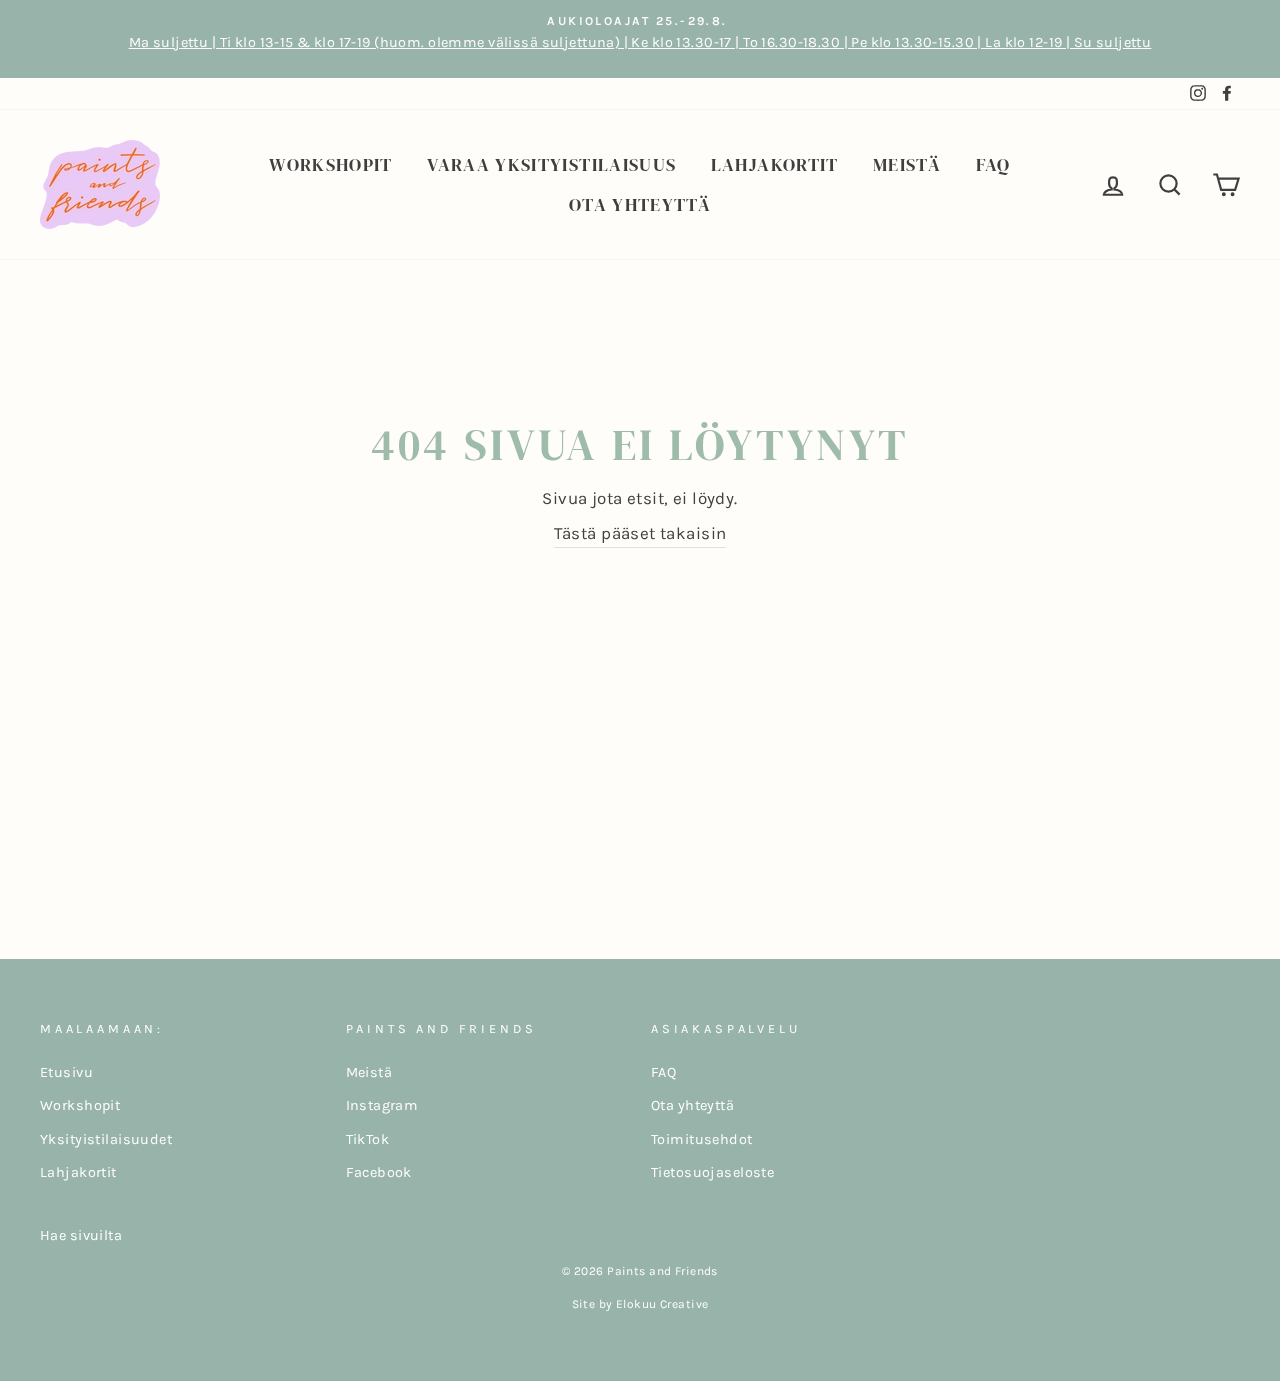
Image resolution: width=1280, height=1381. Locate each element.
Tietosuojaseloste (712, 1172)
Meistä (907, 164)
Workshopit (331, 164)
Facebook (379, 1172)
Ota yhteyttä (640, 204)
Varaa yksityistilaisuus (551, 164)
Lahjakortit (775, 164)
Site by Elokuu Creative (640, 1304)
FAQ (993, 164)
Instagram (382, 1105)
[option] (640, 39)
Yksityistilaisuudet (106, 1139)
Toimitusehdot (702, 1139)
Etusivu (66, 1072)
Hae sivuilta (81, 1235)
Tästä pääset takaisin (640, 533)
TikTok (368, 1139)
